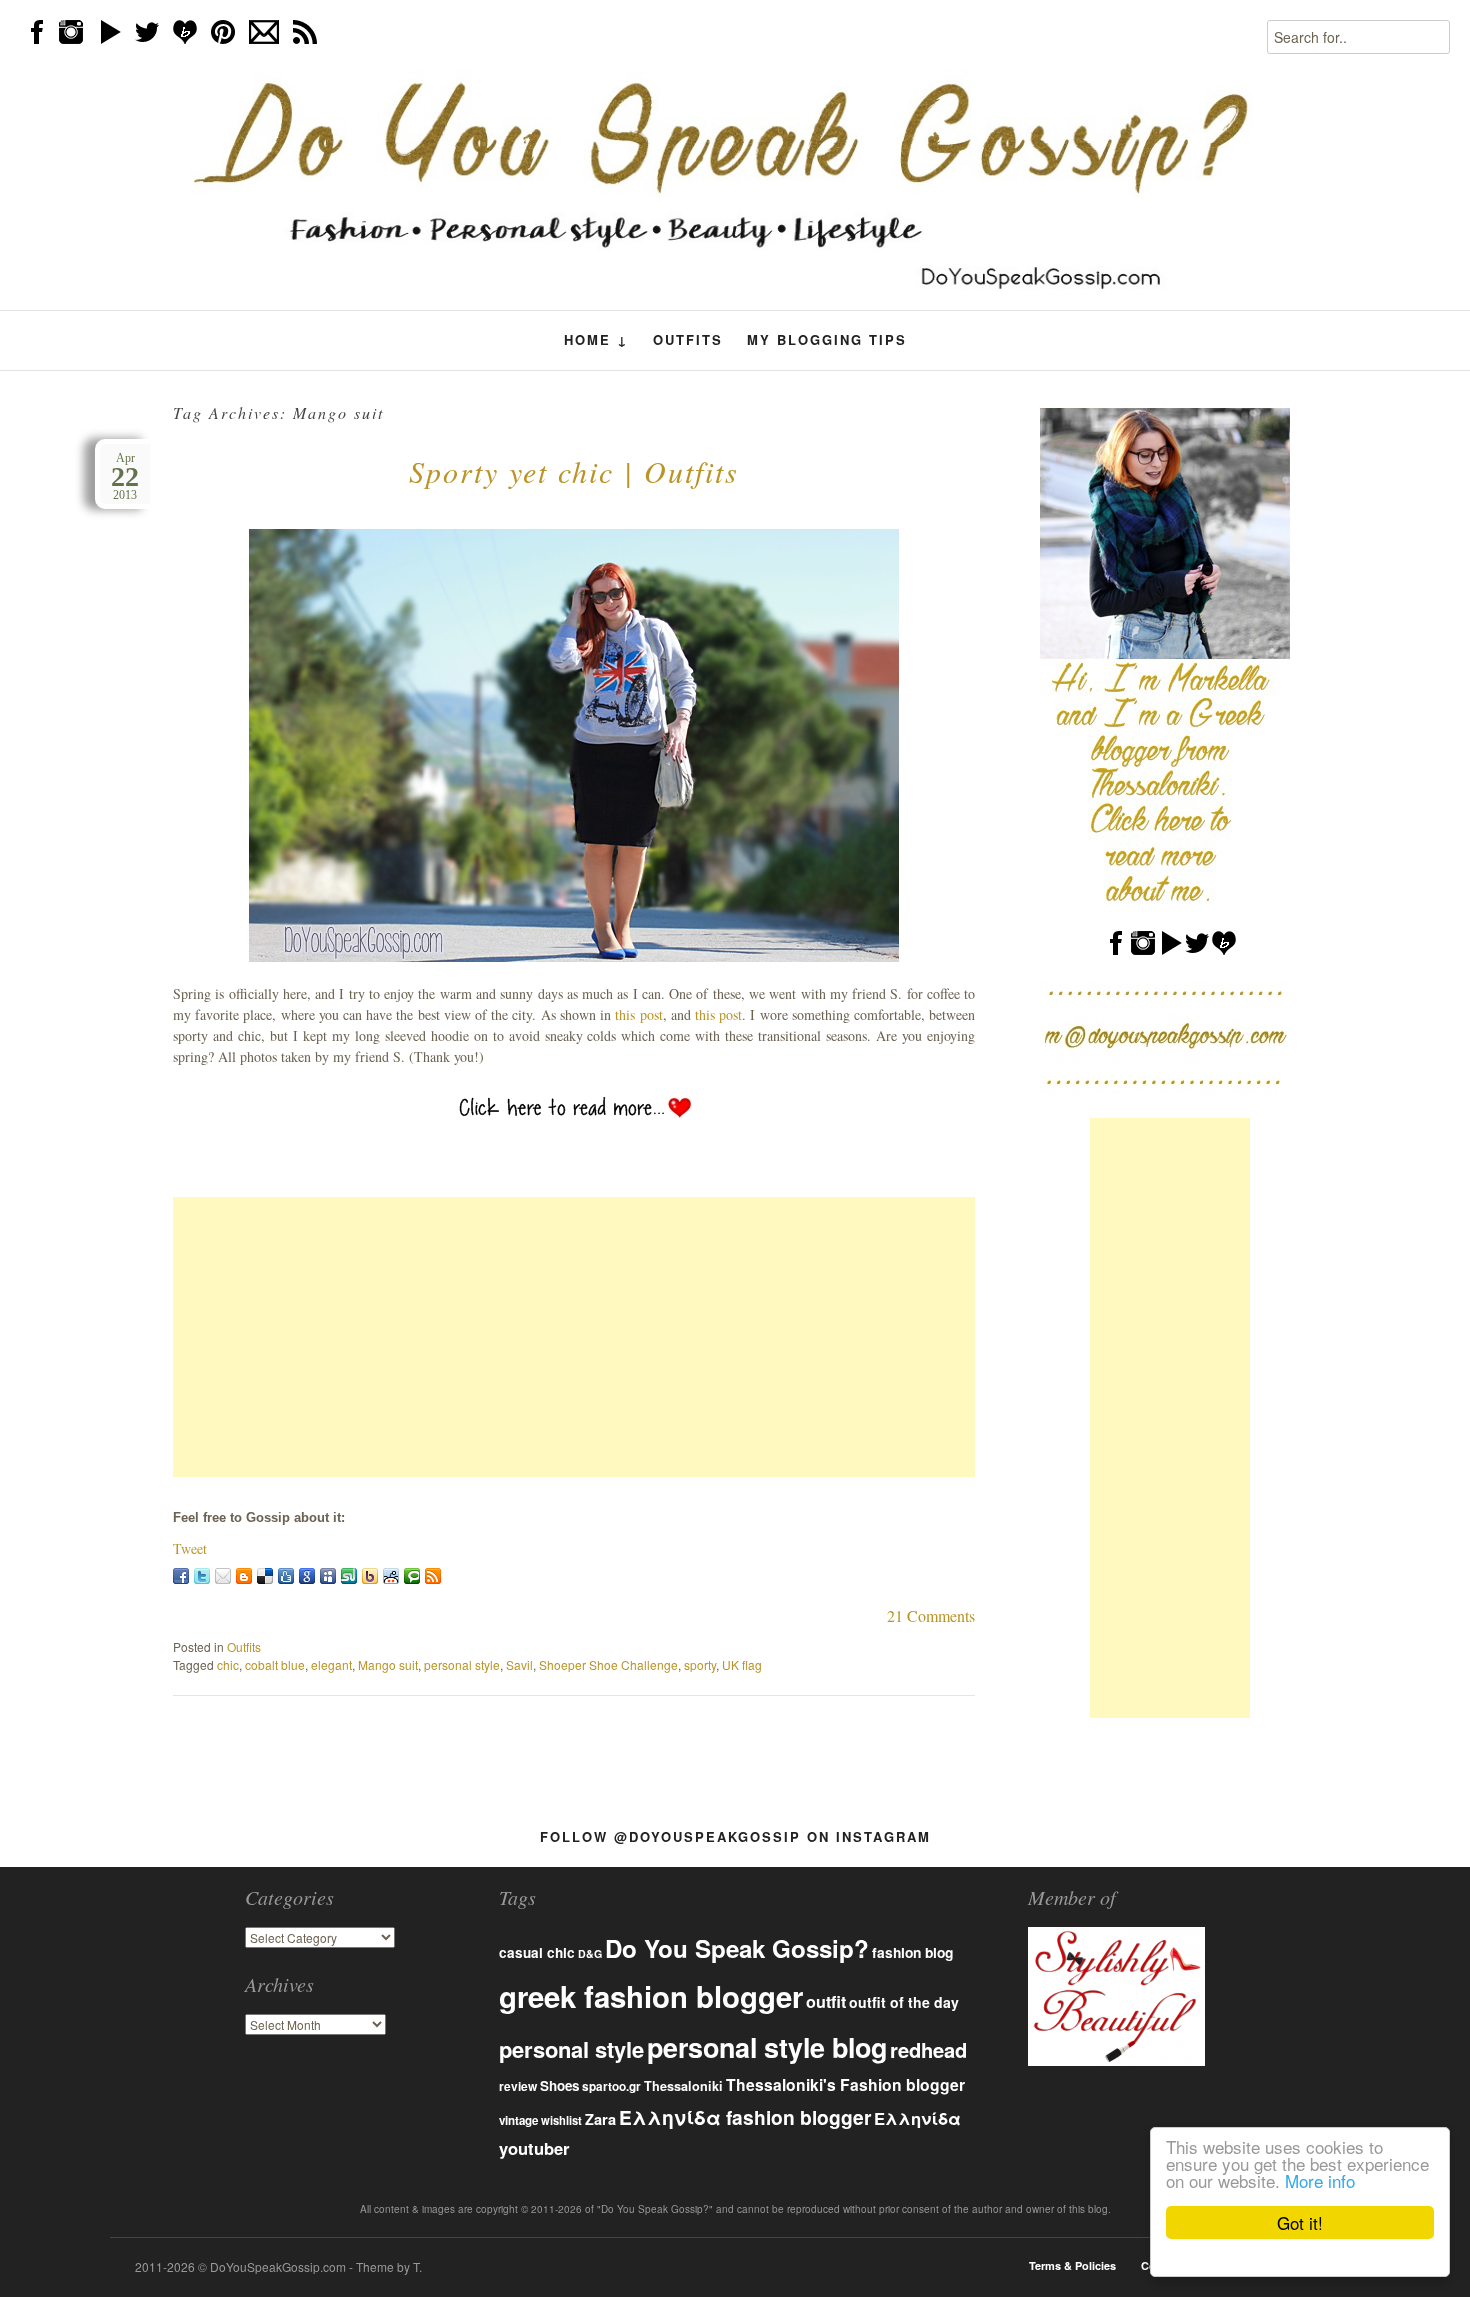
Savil (519, 1664)
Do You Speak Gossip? (737, 1948)
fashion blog (912, 1952)
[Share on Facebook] (181, 1576)
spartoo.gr (611, 2086)
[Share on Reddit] (391, 1576)
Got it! (1300, 2222)
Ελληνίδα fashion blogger (745, 2117)
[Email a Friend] (223, 1576)
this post (638, 1014)
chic (228, 1664)
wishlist (561, 2120)
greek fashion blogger (651, 1996)
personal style (462, 1664)
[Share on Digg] (286, 1576)
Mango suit (388, 1664)
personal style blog (767, 2047)
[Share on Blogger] (244, 1576)
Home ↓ (596, 340)
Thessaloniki (683, 2086)
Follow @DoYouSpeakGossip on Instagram (735, 1836)
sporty (700, 1664)
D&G (590, 1953)
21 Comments (931, 1615)
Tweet (190, 1548)
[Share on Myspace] (328, 1576)
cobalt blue (275, 1664)
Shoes (559, 2085)
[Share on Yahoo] (370, 1576)
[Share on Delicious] (265, 1576)
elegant (331, 1664)
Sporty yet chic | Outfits (574, 471)
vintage (518, 2120)
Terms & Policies (1072, 2265)
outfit (826, 2001)
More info (1320, 2180)
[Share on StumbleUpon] (349, 1576)
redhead (928, 2049)
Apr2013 (125, 476)
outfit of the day (904, 2002)
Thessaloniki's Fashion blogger (845, 2084)
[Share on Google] (307, 1576)
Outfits (688, 339)
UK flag (742, 1664)
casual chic (537, 1952)
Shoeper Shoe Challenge (608, 1664)
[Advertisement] (574, 1337)
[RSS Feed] (433, 1576)
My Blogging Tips (827, 339)
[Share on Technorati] (412, 1576)
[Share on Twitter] (202, 1576)
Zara (600, 2119)
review (518, 2086)
